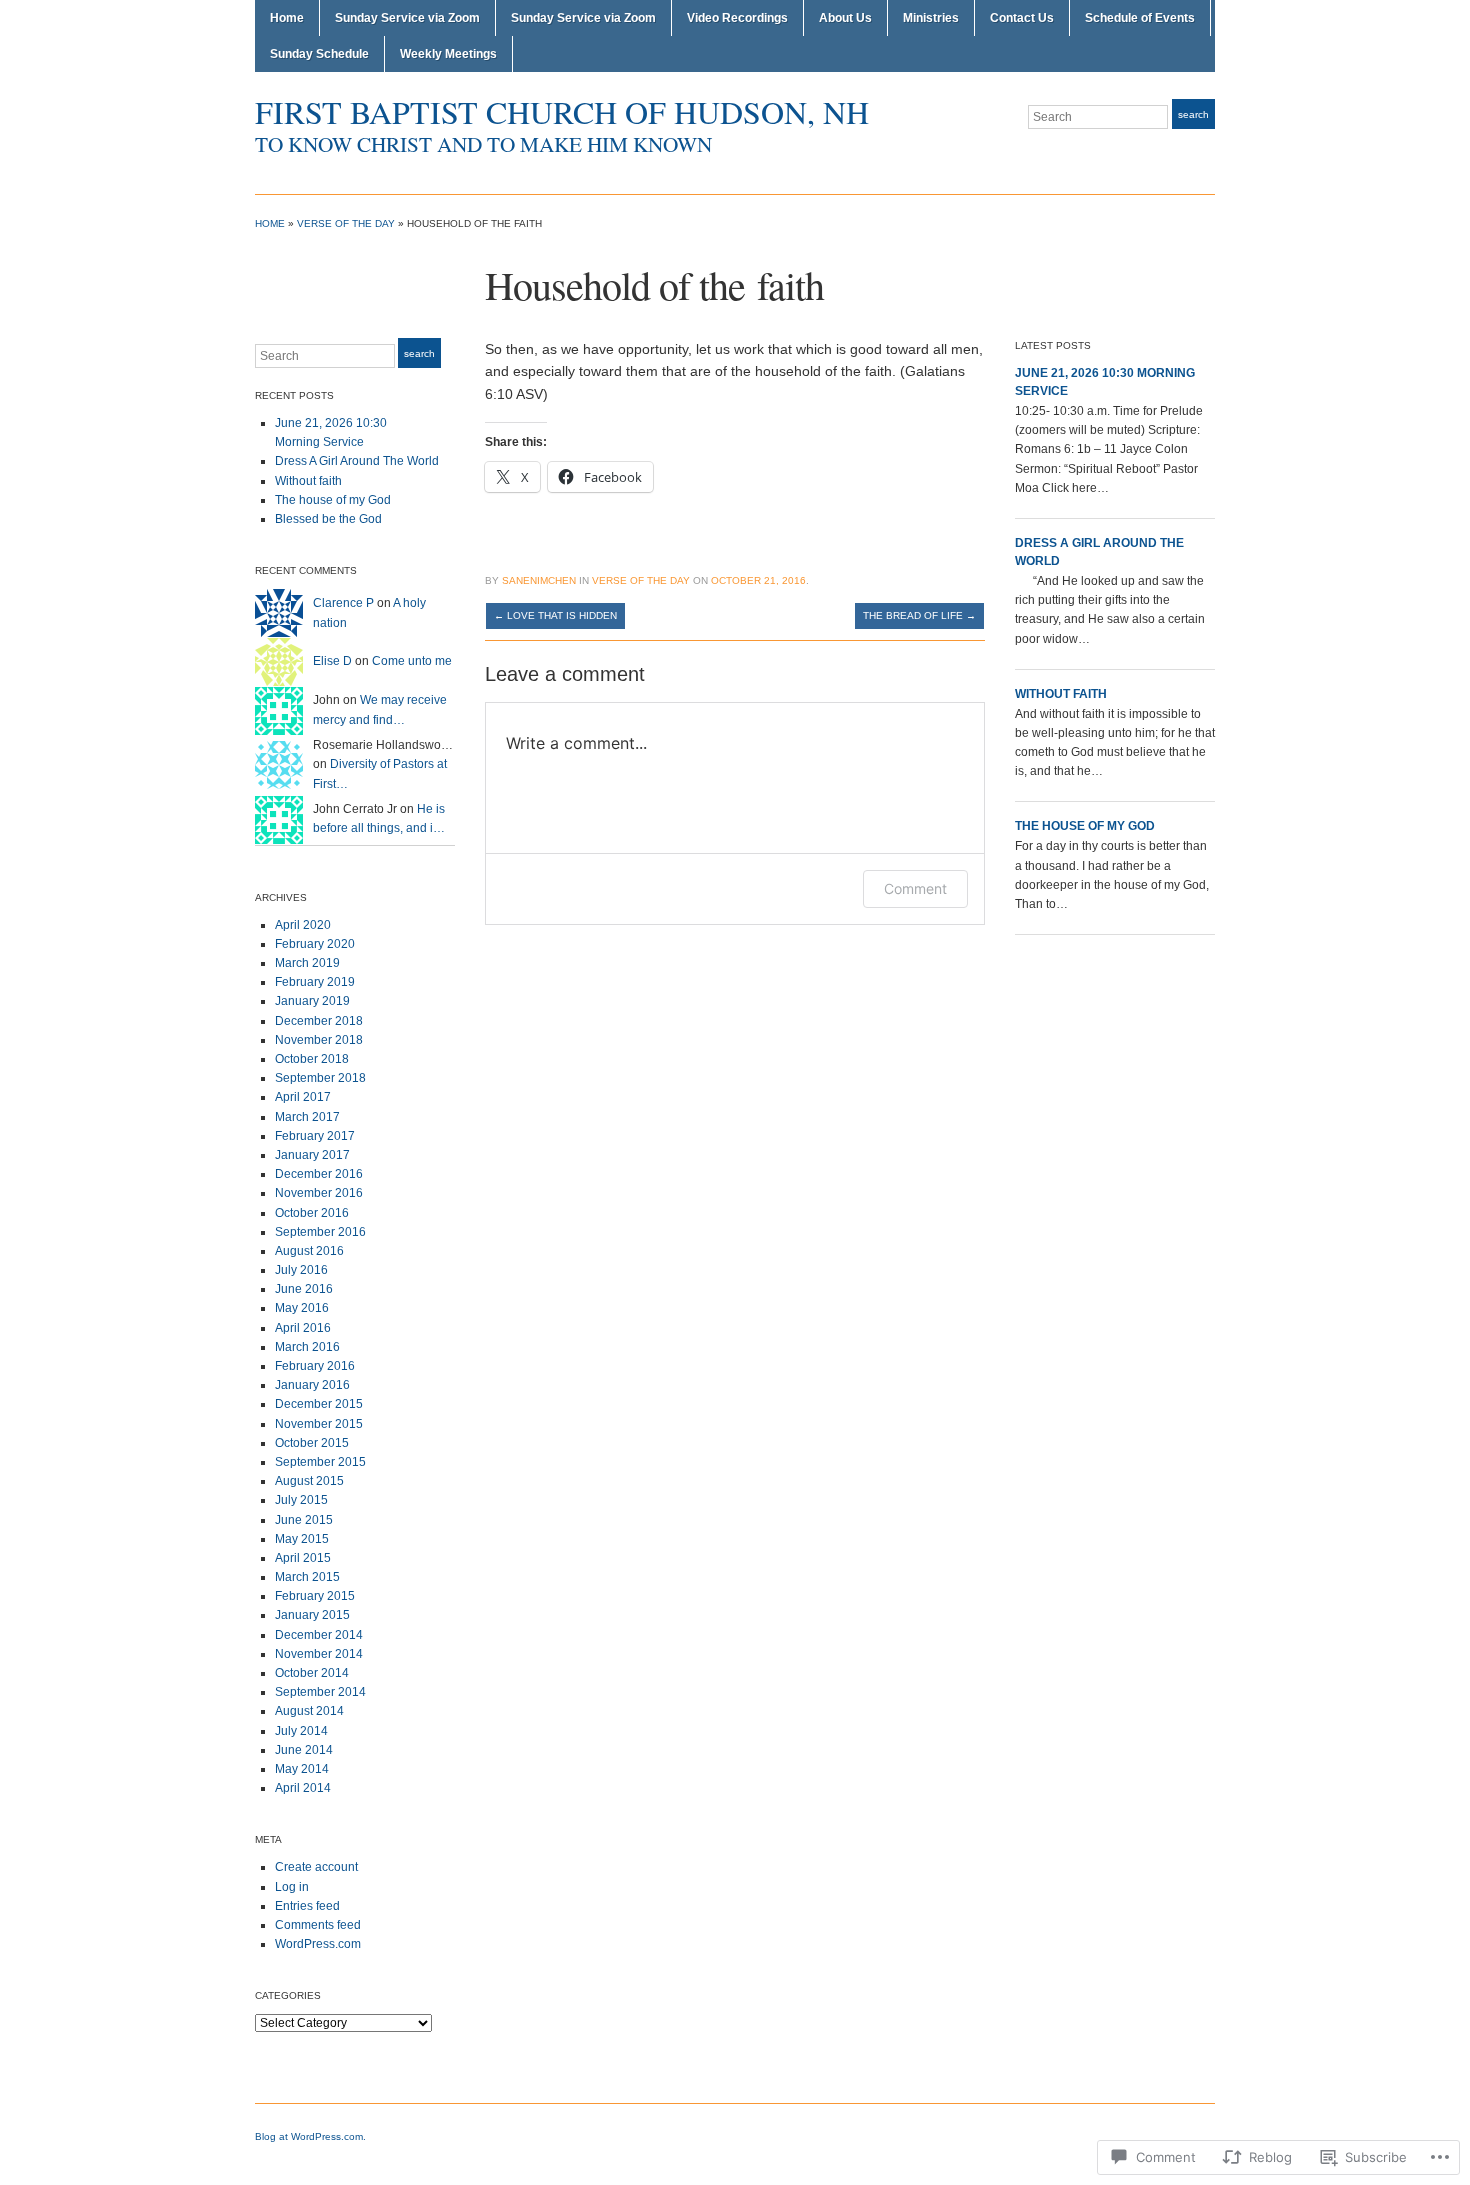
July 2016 (301, 1270)
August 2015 (309, 1481)
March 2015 (307, 1577)
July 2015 (301, 1500)
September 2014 (320, 1692)
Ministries (931, 18)
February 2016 (315, 1366)
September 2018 (320, 1078)
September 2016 (320, 1232)
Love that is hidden (555, 615)
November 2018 (319, 1040)
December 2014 (319, 1635)
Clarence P (343, 603)
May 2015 (302, 1539)
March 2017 (307, 1117)
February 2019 (315, 982)
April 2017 (303, 1097)
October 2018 (312, 1059)
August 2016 (309, 1251)
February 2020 (315, 944)
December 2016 (319, 1174)
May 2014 (302, 1769)
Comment (915, 888)
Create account (316, 1867)
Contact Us (1022, 18)
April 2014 (303, 1788)
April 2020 (303, 925)
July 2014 (301, 1731)
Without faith (308, 481)
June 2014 (304, 1750)
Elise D (332, 661)
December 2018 (319, 1021)
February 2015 (315, 1596)
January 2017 (312, 1155)
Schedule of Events (1140, 18)
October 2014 (312, 1673)
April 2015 (303, 1558)
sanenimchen (539, 580)
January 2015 (312, 1615)
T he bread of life (919, 615)
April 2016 (303, 1328)
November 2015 (319, 1424)
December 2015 (319, 1404)
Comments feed (318, 1925)
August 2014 (309, 1711)
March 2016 (307, 1347)
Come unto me (412, 661)
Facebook (1205, 154)
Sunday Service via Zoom (407, 18)
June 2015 (304, 1520)
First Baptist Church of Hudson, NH (562, 111)
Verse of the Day (346, 223)
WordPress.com (318, 1944)
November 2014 (319, 1654)
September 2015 (320, 1462)
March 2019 (307, 963)
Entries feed (307, 1906)
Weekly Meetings (448, 54)
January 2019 (312, 1001)
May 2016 (302, 1308)
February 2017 (315, 1136)
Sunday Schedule (319, 54)
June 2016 (304, 1289)
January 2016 (312, 1385)
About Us (845, 18)
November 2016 (319, 1193)
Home (287, 18)
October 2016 (312, 1213)
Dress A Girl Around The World (357, 461)
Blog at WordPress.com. (310, 2136)
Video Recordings (737, 18)
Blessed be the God (328, 519)
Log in (292, 1887)
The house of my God (333, 500)
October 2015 (312, 1443)
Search (1193, 114)
